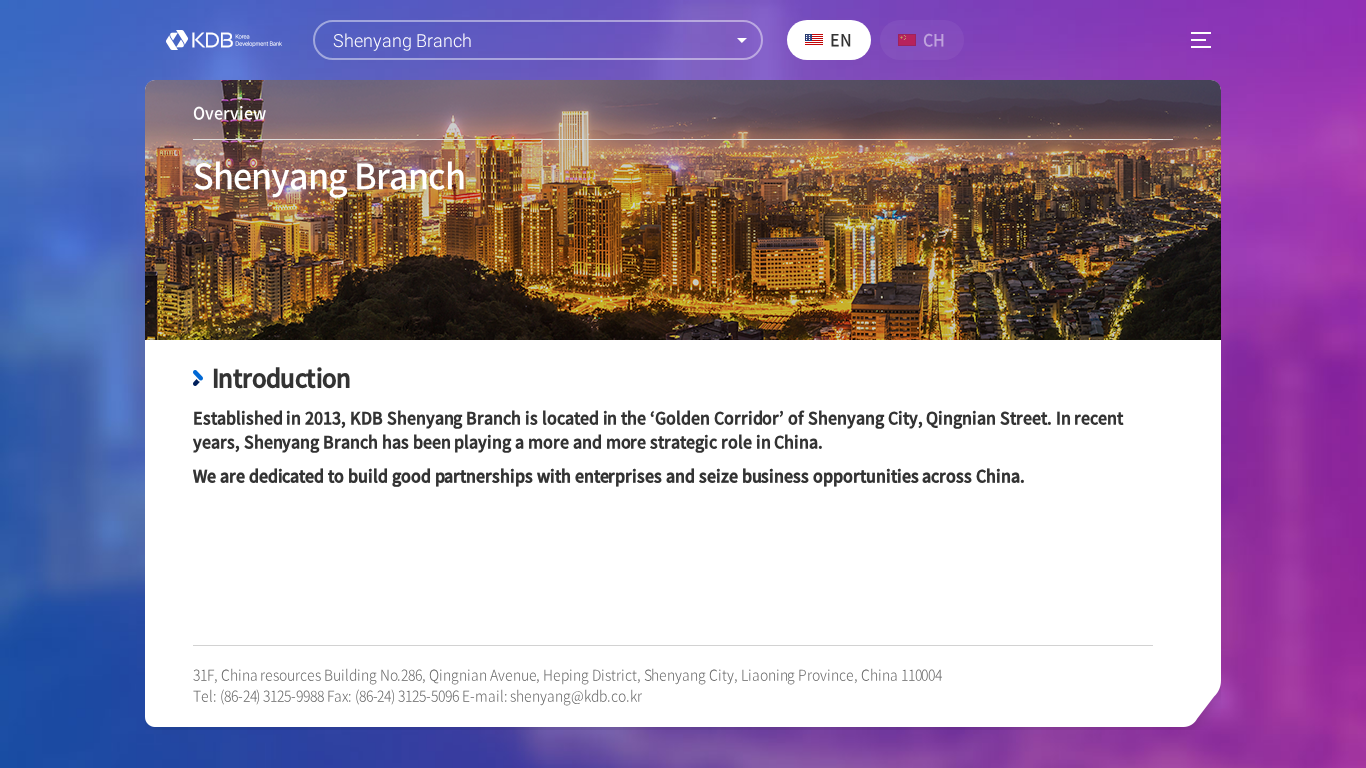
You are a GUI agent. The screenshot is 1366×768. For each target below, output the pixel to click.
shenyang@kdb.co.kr (575, 695)
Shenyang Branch (402, 40)
